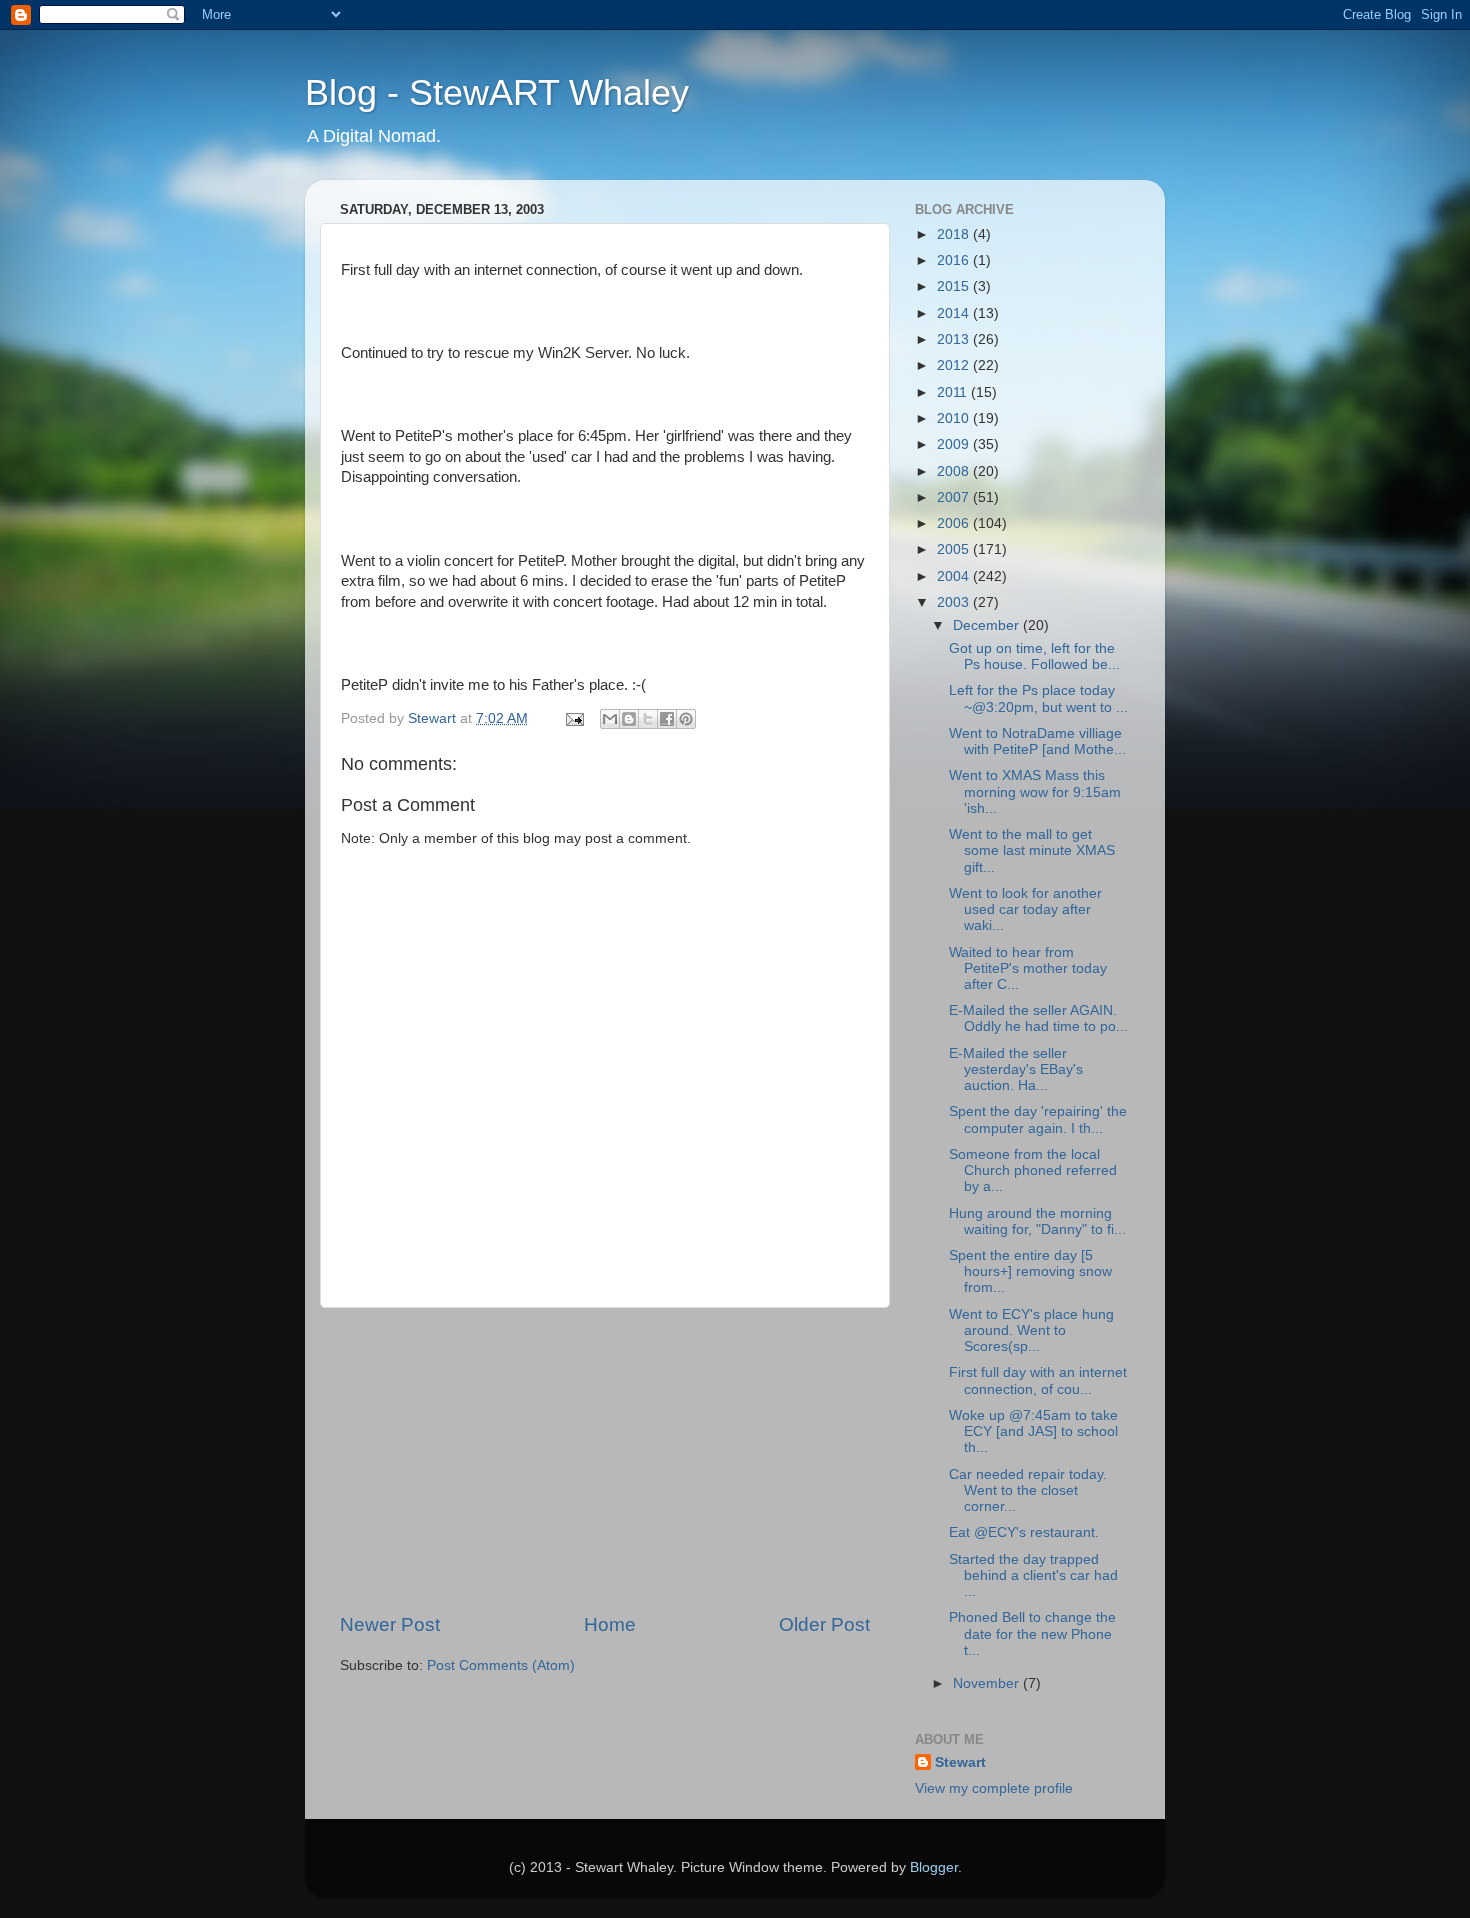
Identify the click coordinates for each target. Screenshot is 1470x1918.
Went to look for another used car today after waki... (1025, 909)
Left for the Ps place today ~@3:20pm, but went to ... (1038, 698)
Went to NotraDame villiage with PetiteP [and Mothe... (1037, 741)
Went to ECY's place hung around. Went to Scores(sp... (1031, 1330)
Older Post (824, 1624)
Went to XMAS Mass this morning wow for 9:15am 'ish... (1035, 791)
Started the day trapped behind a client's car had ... (1033, 1575)
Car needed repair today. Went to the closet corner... (1028, 1490)
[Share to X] (648, 719)
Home (610, 1624)
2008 (955, 471)
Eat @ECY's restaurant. (1024, 1532)
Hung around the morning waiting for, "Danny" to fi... (1037, 1221)
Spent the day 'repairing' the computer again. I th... (1038, 1119)
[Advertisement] (605, 1460)
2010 (955, 418)
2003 (955, 602)
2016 (955, 260)
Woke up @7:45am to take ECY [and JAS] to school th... (1033, 1431)
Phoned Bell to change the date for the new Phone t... (1032, 1633)
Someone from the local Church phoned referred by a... (1033, 1170)
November (988, 1683)
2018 (955, 234)
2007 (955, 497)
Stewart (960, 1762)
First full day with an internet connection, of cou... (1038, 1380)
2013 (955, 339)
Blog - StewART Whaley (497, 92)
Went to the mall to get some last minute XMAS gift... (1032, 850)
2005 (955, 549)
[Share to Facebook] (667, 719)
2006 (955, 523)
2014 (955, 313)
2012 (955, 365)
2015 (955, 286)
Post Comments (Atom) (501, 1665)
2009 (955, 444)
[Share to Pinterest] (686, 719)
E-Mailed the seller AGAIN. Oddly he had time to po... (1038, 1018)
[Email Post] (573, 718)
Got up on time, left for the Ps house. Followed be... (1034, 656)
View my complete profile (994, 1788)
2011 (954, 392)
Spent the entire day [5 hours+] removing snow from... (1030, 1271)
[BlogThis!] (629, 719)
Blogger (934, 1867)
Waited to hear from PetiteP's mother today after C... (1028, 968)
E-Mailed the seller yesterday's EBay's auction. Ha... (1016, 1069)
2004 (955, 576)
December (988, 625)
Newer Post (390, 1624)
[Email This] (610, 719)
